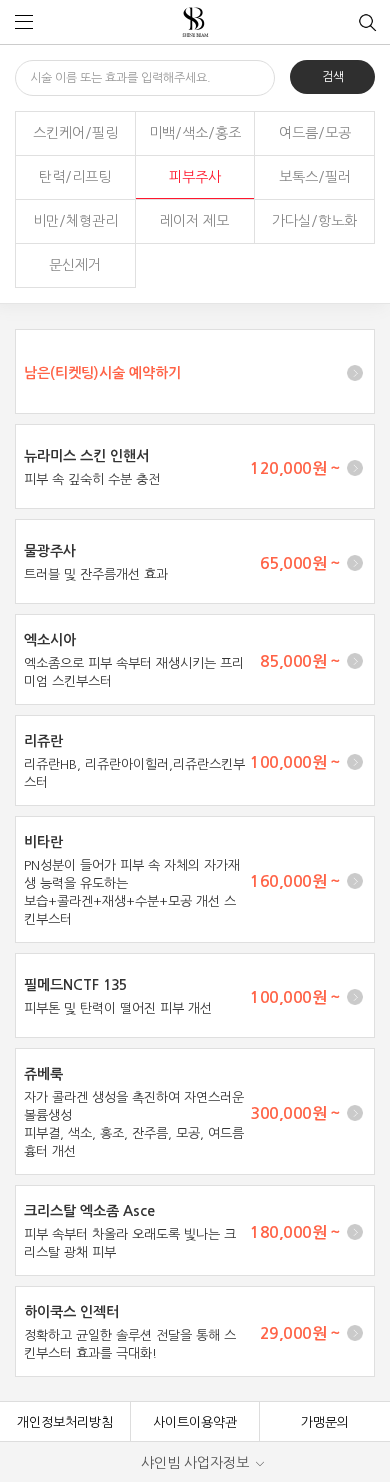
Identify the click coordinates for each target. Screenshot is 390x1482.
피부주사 (195, 177)
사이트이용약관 (195, 1422)
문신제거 (75, 265)
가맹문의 (325, 1422)
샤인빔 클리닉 (195, 22)
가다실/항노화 (314, 221)
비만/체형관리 (75, 221)
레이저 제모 (194, 221)
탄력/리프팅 (75, 177)
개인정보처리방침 (65, 1422)
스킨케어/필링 (75, 133)
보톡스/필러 (315, 177)
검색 (333, 77)
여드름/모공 (315, 133)
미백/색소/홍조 (195, 133)
